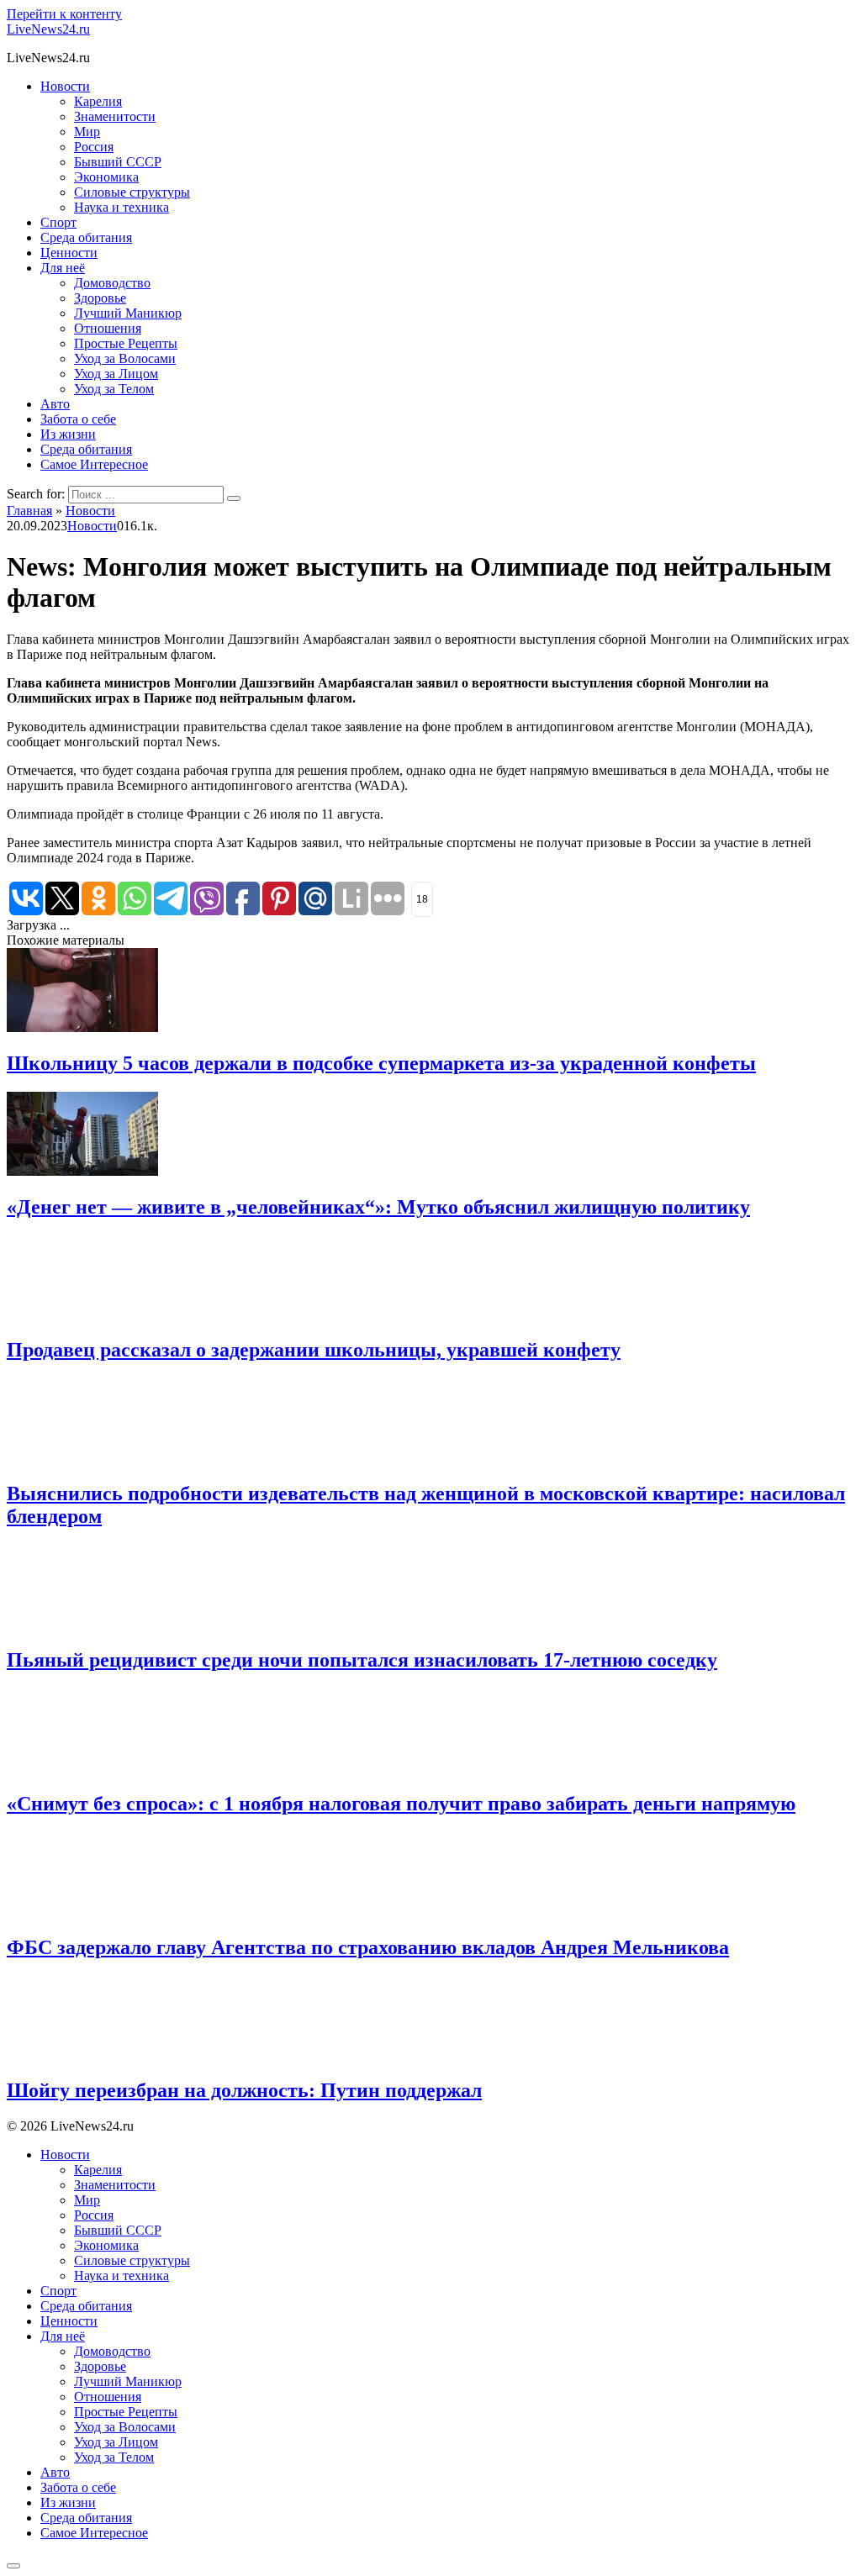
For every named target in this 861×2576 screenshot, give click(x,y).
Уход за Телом (114, 389)
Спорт (58, 222)
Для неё (63, 268)
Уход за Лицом (116, 374)
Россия (94, 147)
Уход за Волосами (125, 358)
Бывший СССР (118, 162)
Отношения (108, 328)
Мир (87, 132)
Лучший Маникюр (128, 313)
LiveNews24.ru (48, 29)
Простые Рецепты (126, 343)
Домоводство (112, 283)
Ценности (69, 253)
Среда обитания (86, 237)
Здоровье (100, 298)
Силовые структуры (132, 192)
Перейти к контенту (64, 14)
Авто (55, 404)
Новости (65, 86)
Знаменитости (115, 116)
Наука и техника (121, 207)
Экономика (106, 177)
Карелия (98, 101)
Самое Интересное (94, 464)
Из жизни (68, 434)
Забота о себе (78, 419)
